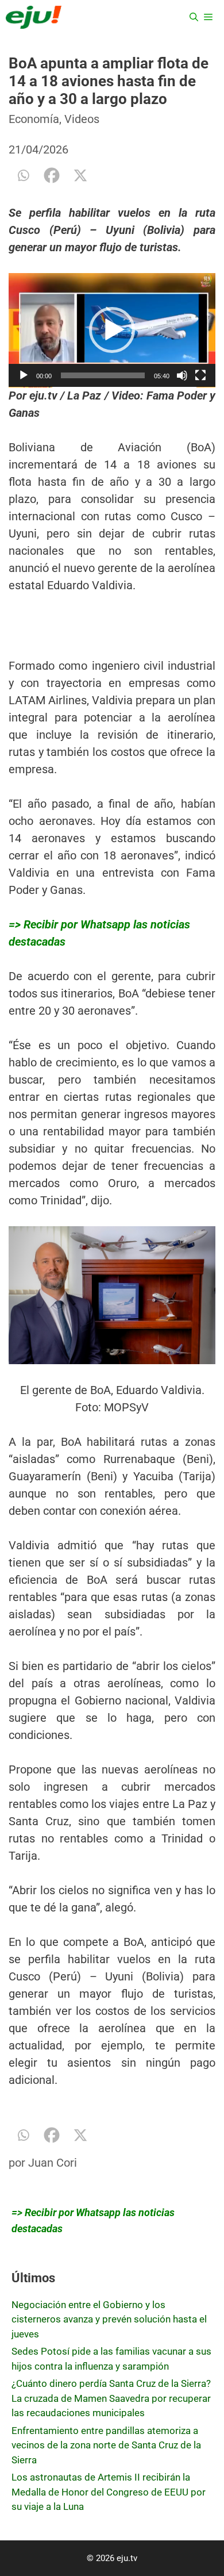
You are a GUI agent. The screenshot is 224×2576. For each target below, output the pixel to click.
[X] (80, 175)
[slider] (103, 375)
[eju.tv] (34, 17)
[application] (112, 330)
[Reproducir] (24, 375)
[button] (112, 330)
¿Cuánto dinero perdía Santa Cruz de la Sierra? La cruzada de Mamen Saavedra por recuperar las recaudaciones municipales (111, 2398)
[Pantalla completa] (200, 375)
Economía (34, 119)
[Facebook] (52, 175)
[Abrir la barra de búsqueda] (194, 17)
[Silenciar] (182, 375)
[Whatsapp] (23, 175)
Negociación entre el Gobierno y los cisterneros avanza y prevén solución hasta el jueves (109, 2319)
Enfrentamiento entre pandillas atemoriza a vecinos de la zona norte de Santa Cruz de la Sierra (106, 2445)
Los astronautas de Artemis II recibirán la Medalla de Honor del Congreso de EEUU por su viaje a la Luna (109, 2492)
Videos (82, 119)
